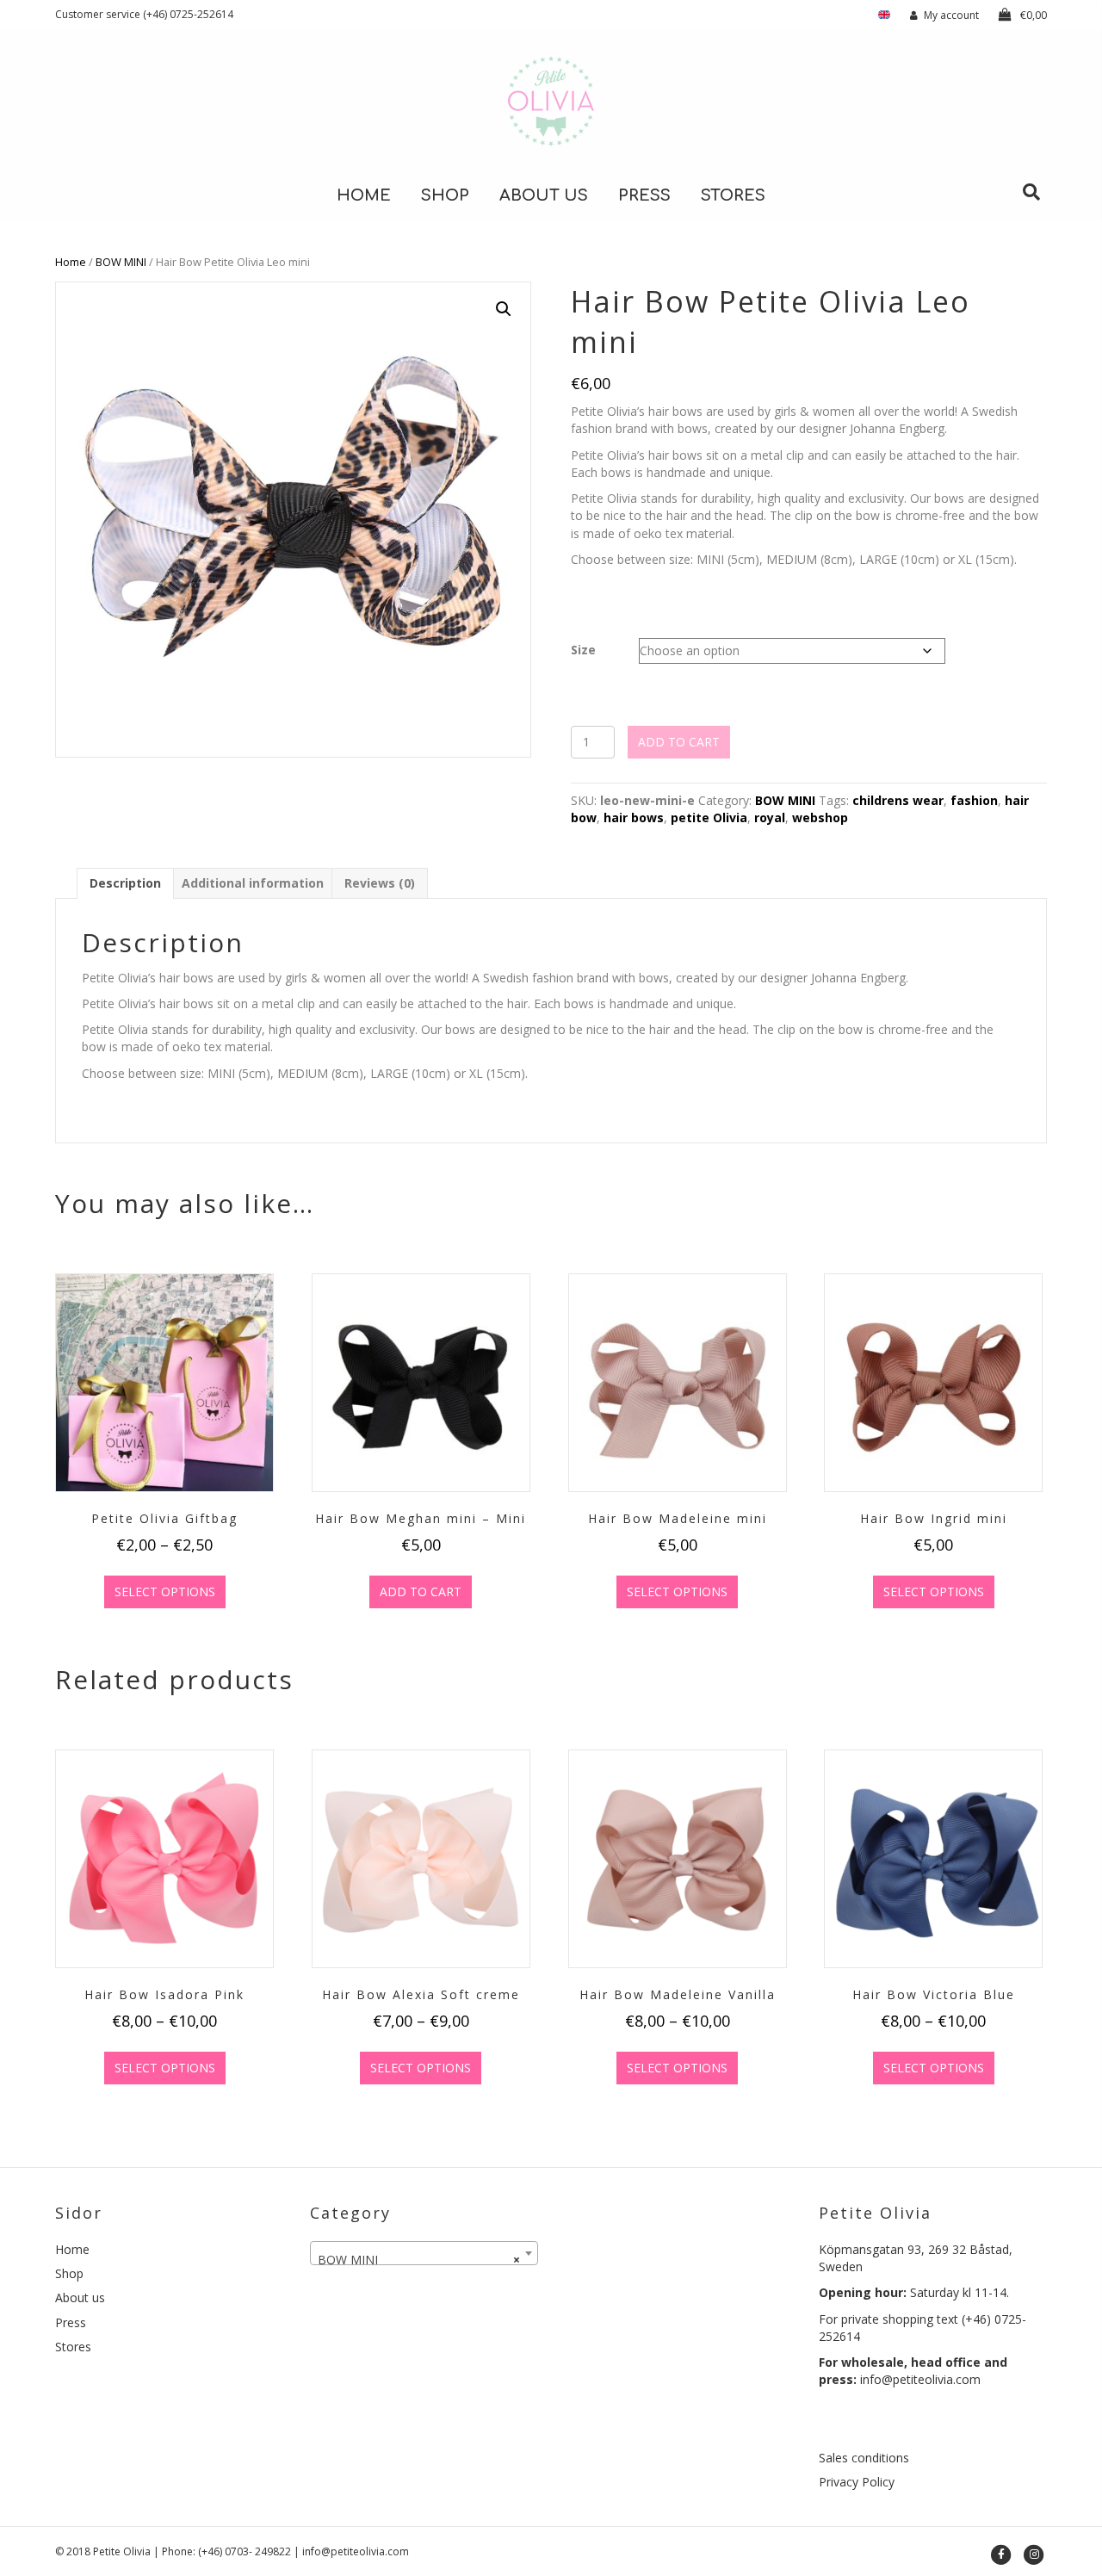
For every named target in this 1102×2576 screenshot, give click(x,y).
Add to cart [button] (421, 1591)
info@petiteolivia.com (920, 2379)
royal (770, 817)
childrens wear (898, 800)
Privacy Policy (857, 2482)
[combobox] (424, 2253)
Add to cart (679, 742)
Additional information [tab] (253, 883)
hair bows (634, 817)
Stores (733, 195)
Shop (445, 195)
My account (951, 15)
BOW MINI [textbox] (419, 2260)
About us (544, 195)
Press (644, 195)
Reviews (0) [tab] (380, 883)
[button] (504, 309)
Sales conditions (864, 2458)
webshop (820, 817)
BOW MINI (121, 262)
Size (583, 650)
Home (364, 195)
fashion (974, 800)
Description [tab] (125, 883)
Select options (165, 1591)
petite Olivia (709, 817)
